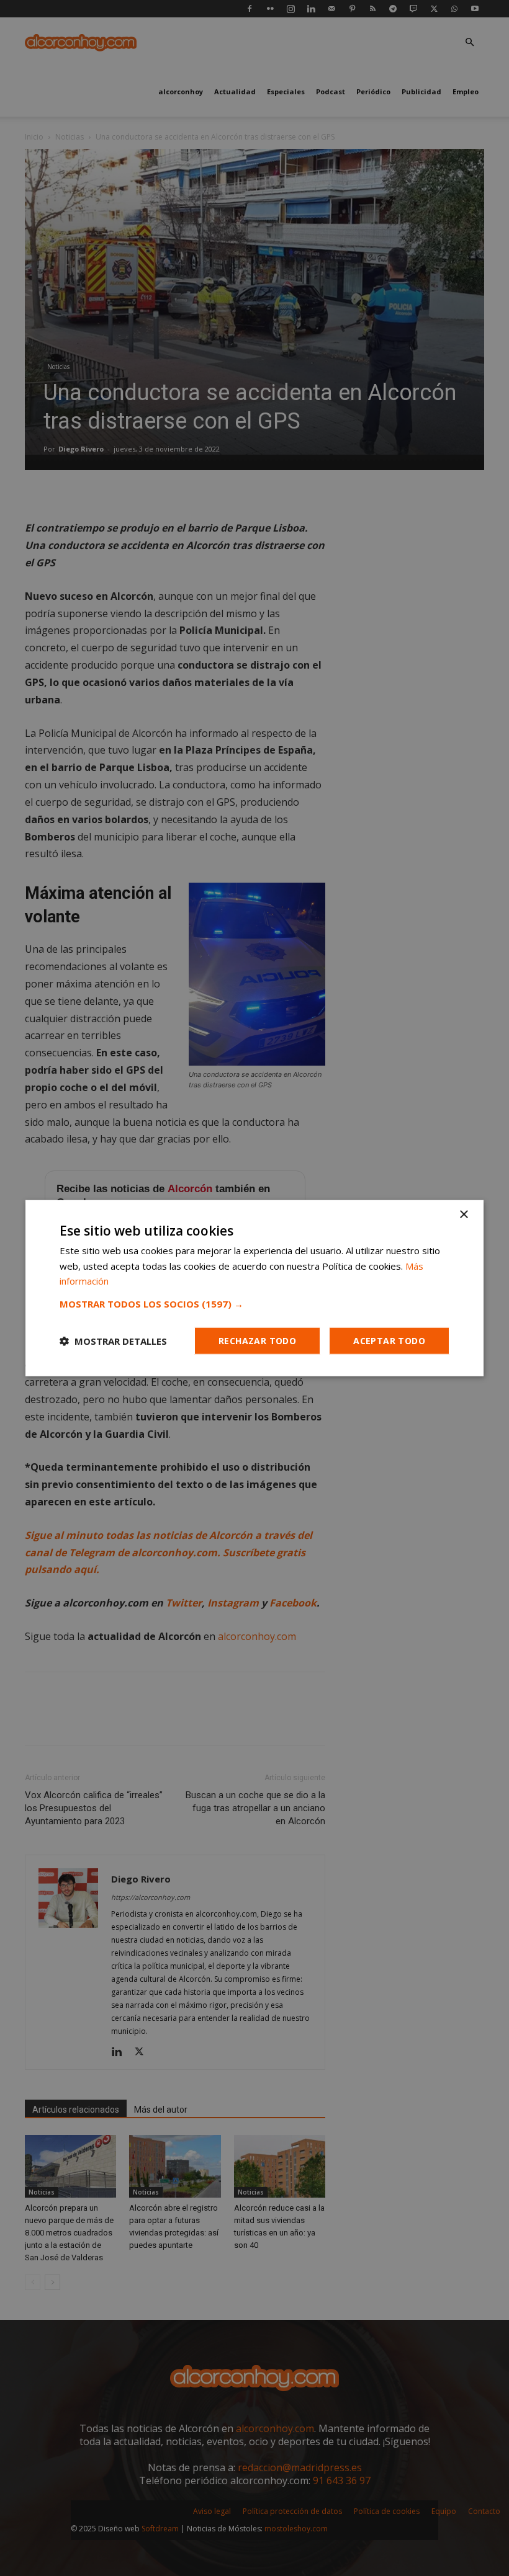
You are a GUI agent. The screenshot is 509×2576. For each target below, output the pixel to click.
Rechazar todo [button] (257, 1341)
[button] (254, 1304)
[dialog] (254, 1288)
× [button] (463, 1214)
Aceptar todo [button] (389, 1341)
